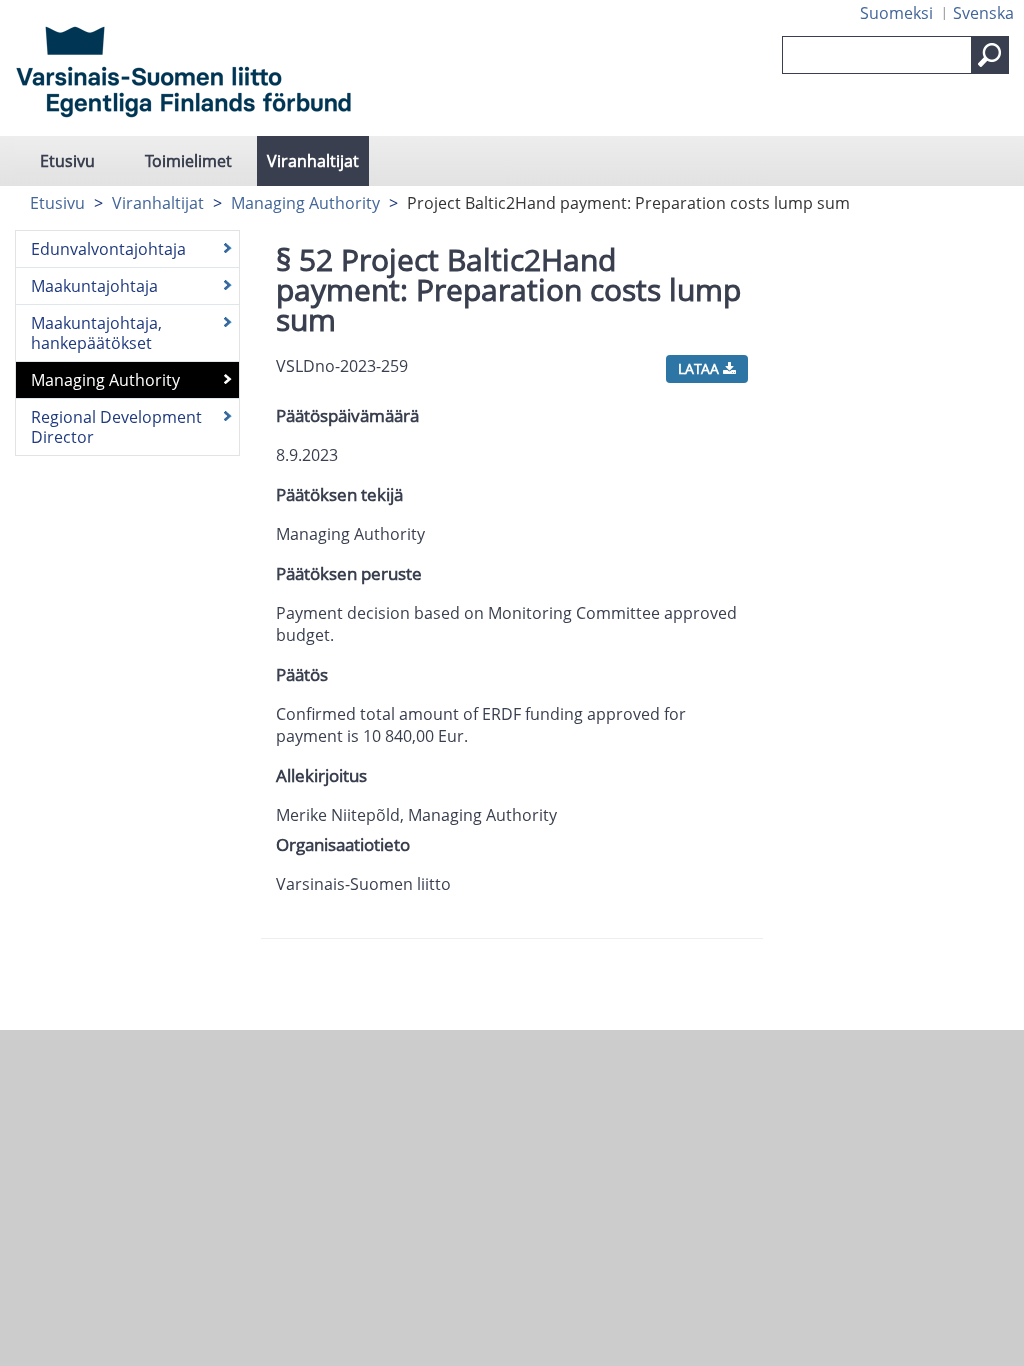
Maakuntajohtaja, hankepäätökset (96, 333)
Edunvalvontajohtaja (108, 249)
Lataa (700, 368)
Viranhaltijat (313, 161)
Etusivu (67, 161)
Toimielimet (188, 161)
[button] (990, 55)
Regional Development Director (116, 427)
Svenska (983, 13)
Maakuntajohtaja (94, 286)
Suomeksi (896, 13)
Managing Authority (305, 203)
